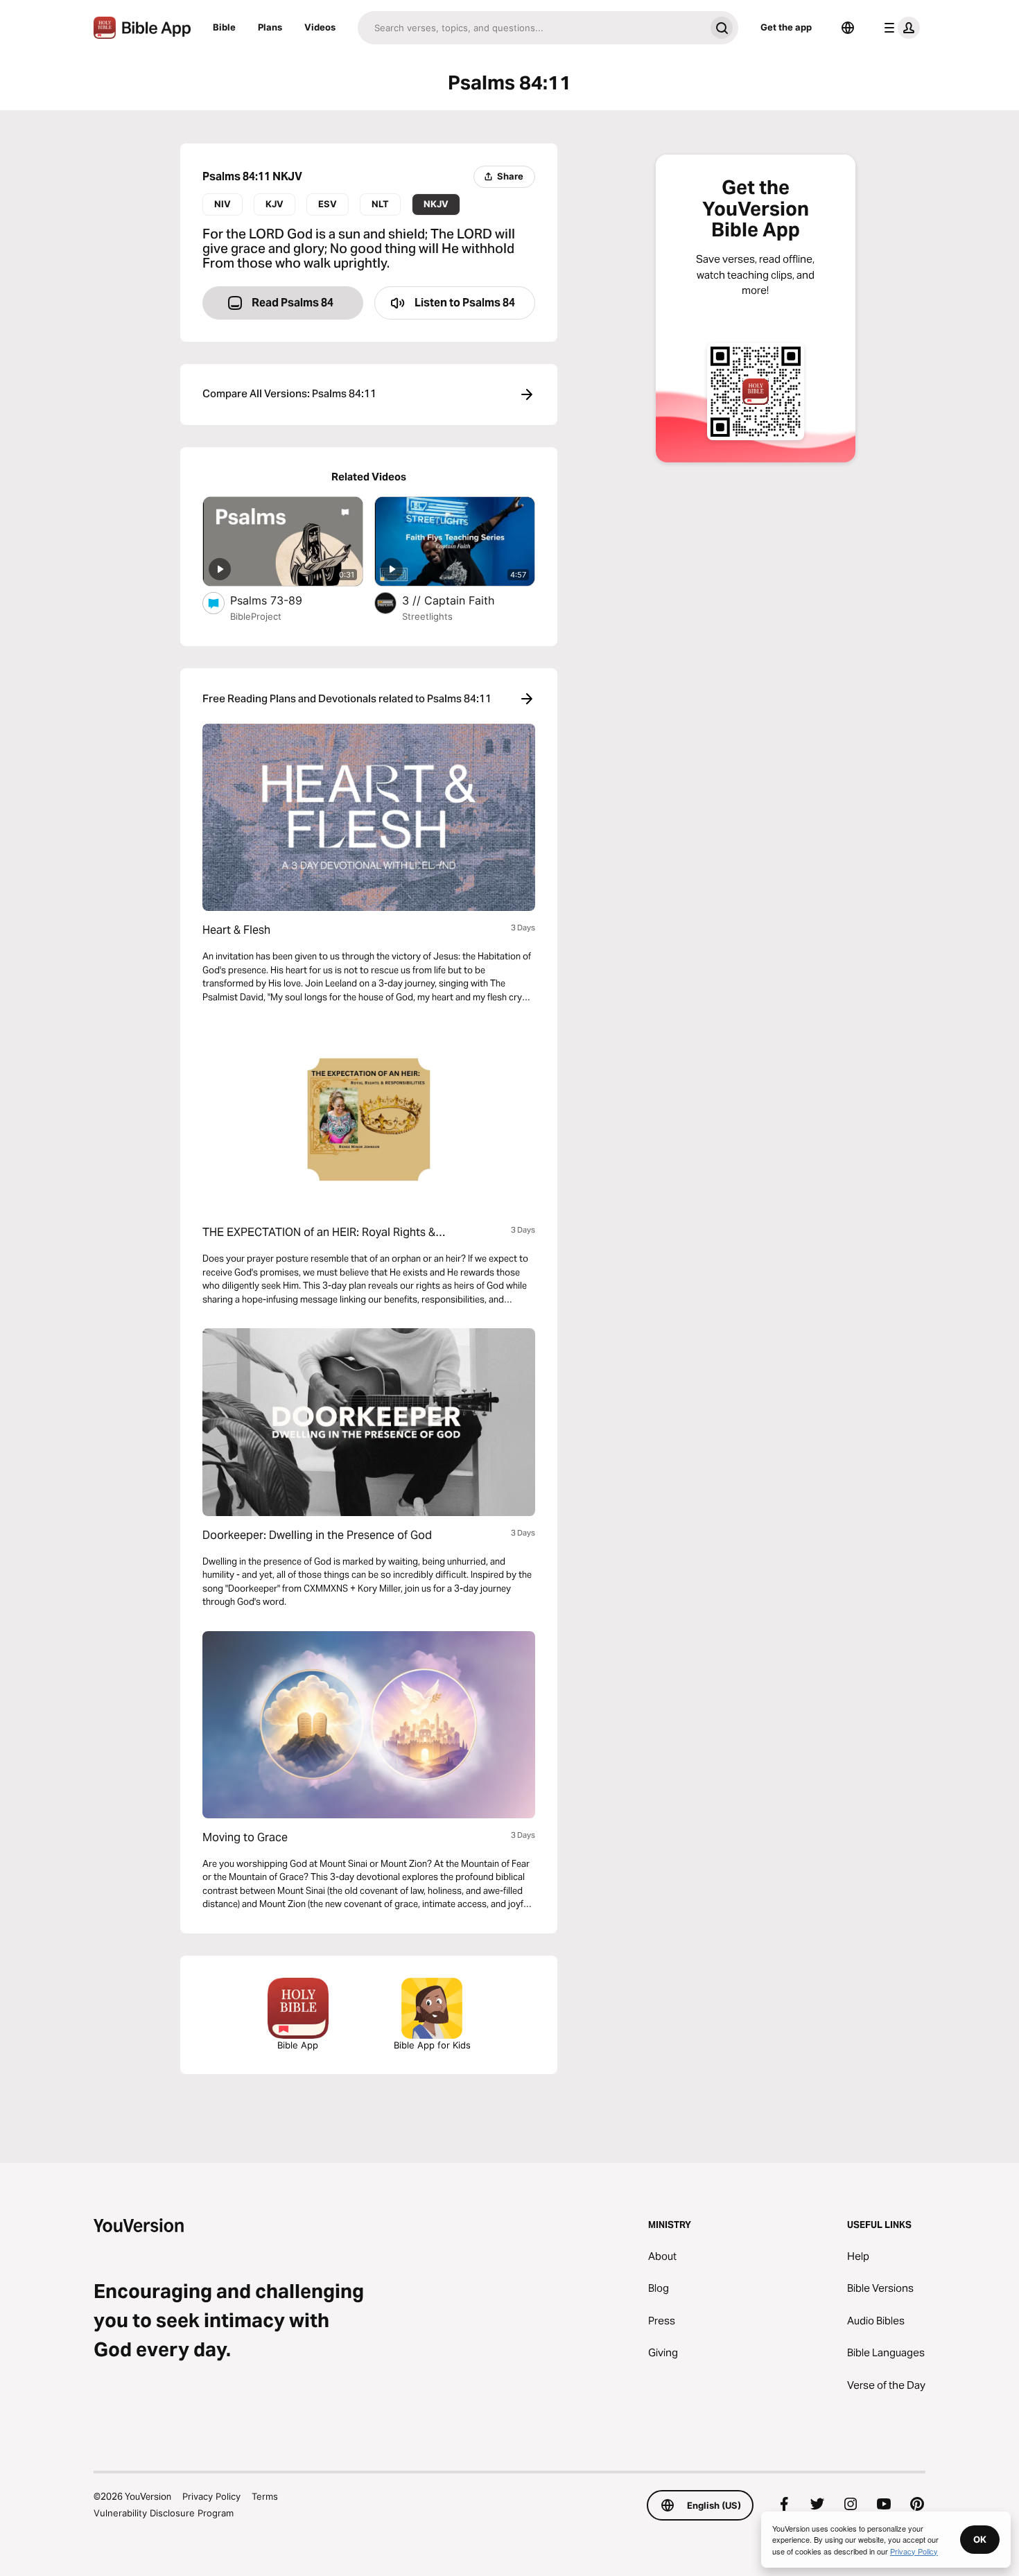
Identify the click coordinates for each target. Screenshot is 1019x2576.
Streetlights (427, 616)
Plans (270, 27)
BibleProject (256, 616)
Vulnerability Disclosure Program (164, 2513)
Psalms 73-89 (280, 600)
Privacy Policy (211, 2496)
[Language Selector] (848, 28)
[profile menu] (899, 28)
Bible (224, 27)
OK (980, 2539)
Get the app (786, 27)
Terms (265, 2496)
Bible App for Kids (432, 2045)
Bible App (298, 2045)
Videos (320, 27)
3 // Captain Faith (462, 600)
